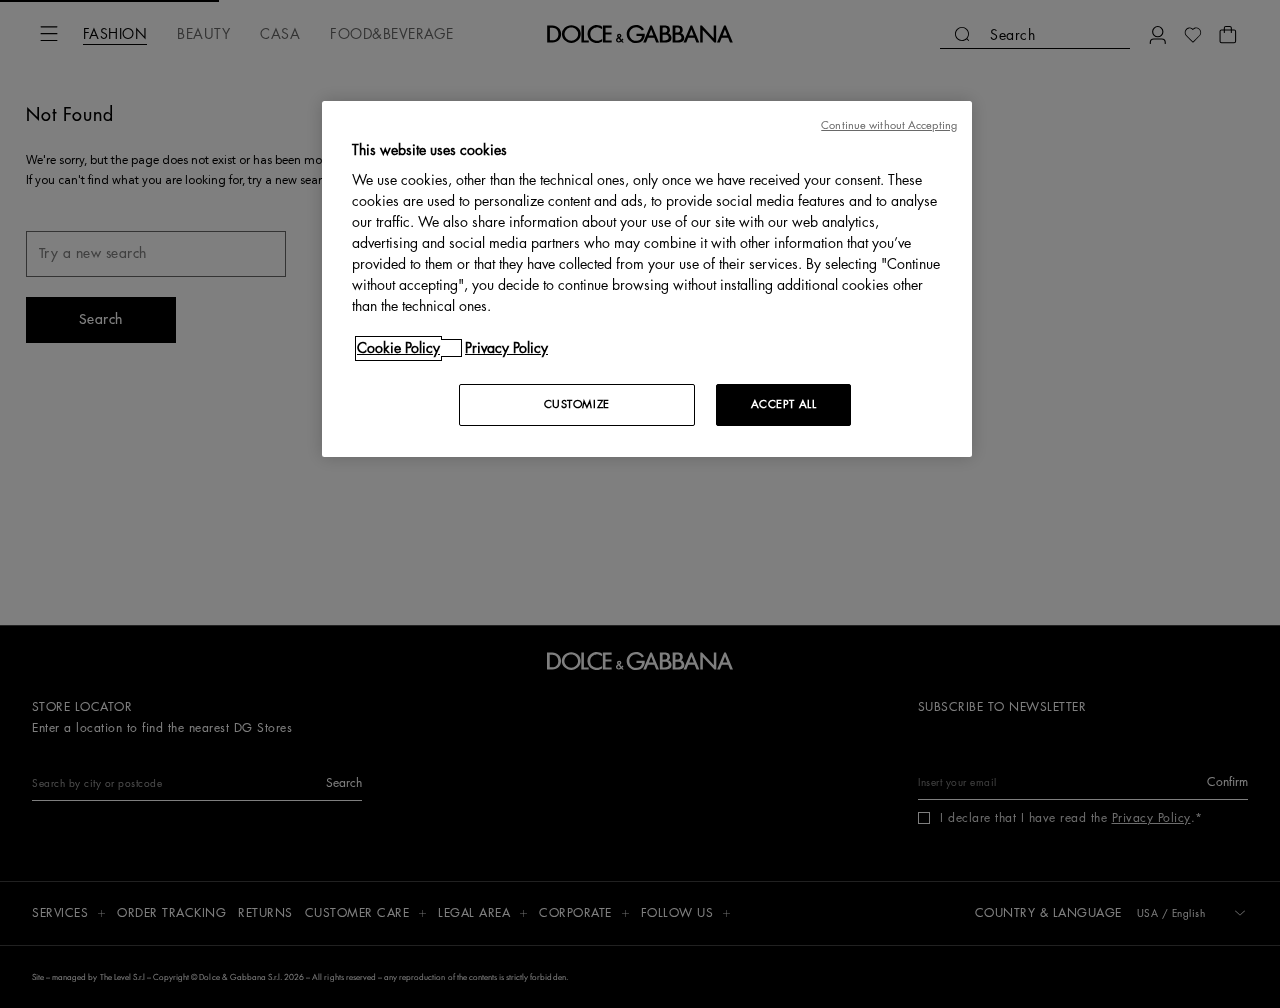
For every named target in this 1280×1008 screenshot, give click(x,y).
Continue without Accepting (889, 125)
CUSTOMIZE (577, 404)
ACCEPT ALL (784, 404)
